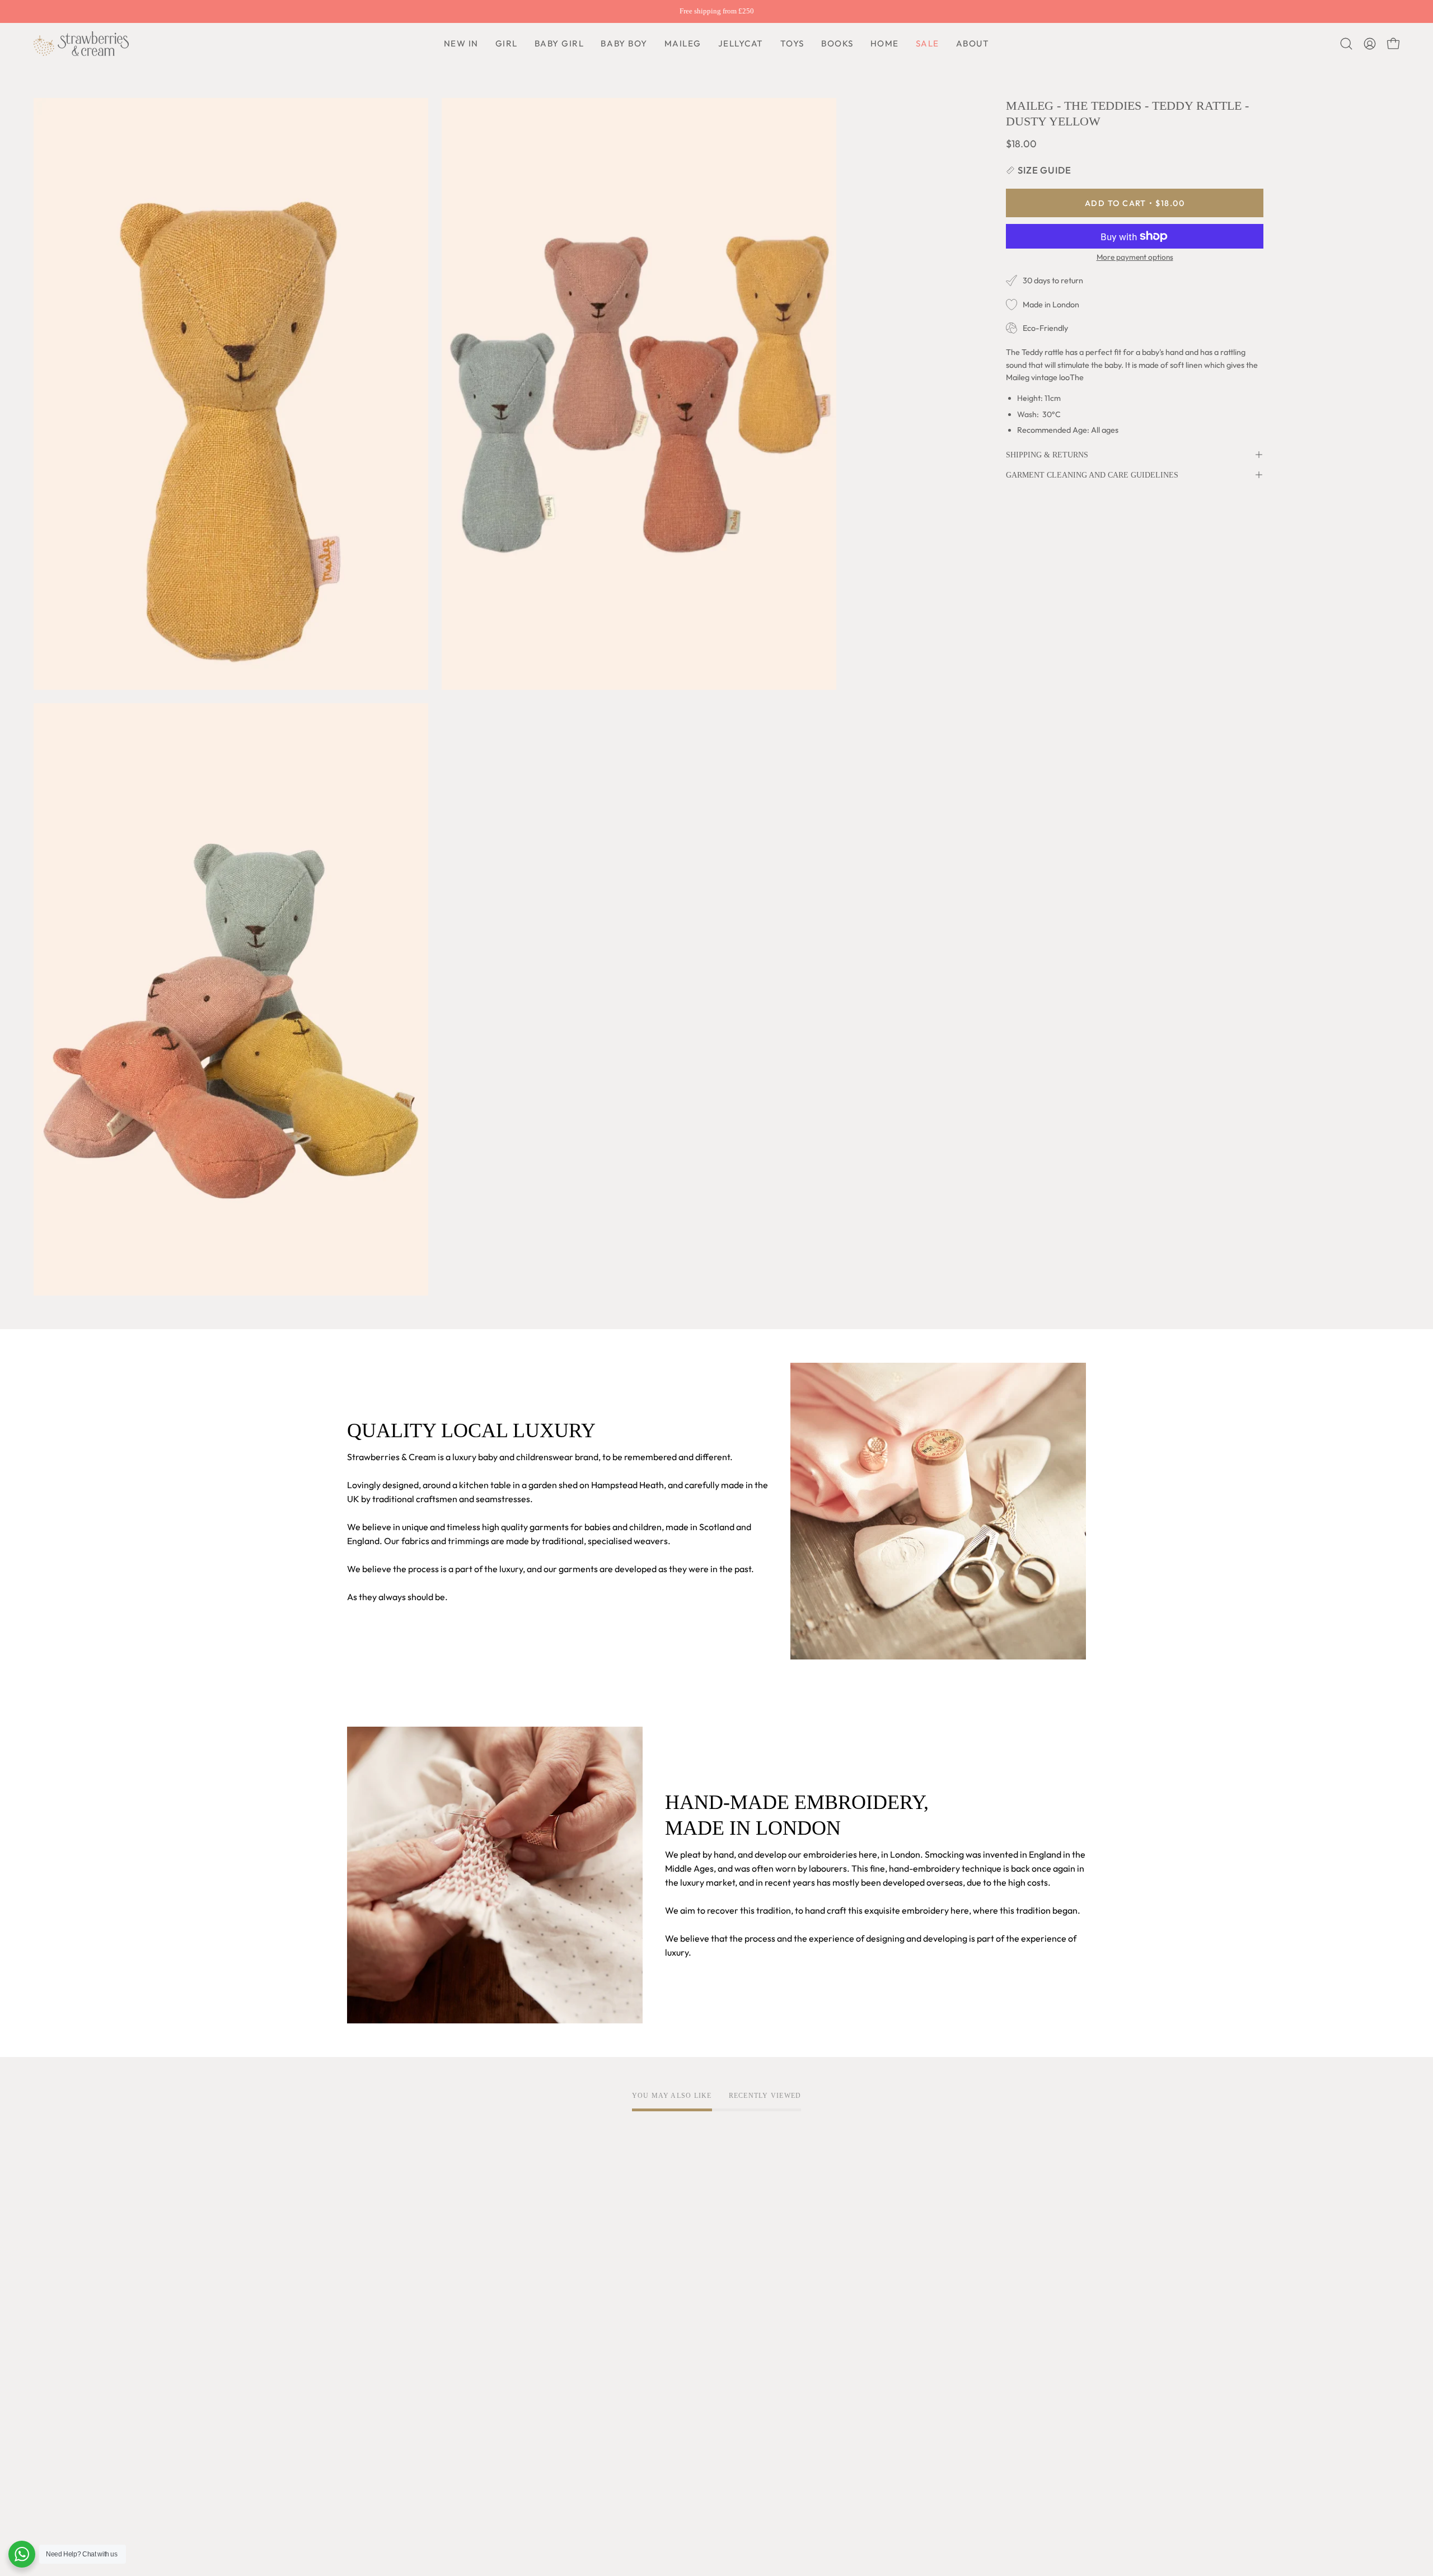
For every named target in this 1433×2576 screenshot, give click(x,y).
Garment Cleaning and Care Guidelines (1092, 475)
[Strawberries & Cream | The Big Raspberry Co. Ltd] (81, 44)
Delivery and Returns (694, 2320)
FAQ (660, 2302)
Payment (670, 2339)
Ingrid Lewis (371, 2390)
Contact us (673, 2357)
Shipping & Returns (1047, 455)
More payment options (1135, 257)
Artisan (362, 2339)
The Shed (366, 2408)
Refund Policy (526, 2357)
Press (358, 2463)
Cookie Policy (526, 2339)
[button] (624, 44)
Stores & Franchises (386, 2445)
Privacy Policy (527, 2320)
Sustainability (374, 2427)
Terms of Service (533, 2302)
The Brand (368, 2302)
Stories (361, 2482)
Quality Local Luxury (388, 2320)
